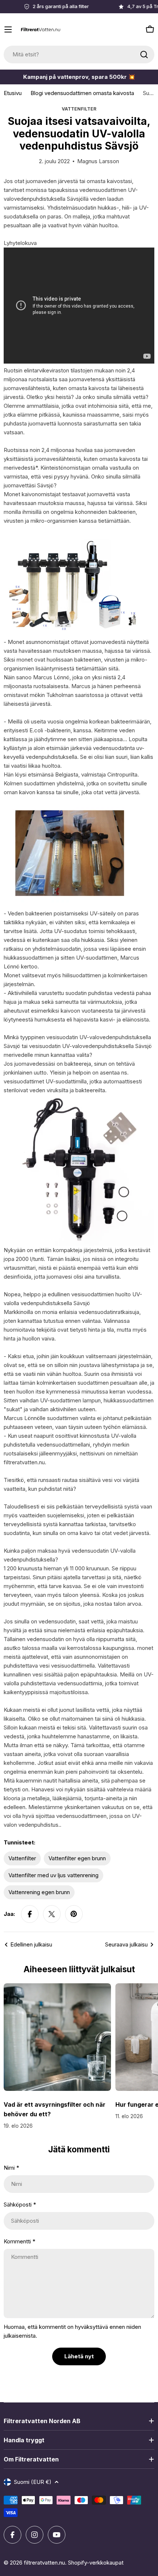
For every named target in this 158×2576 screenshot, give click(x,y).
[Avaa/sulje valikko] (8, 29)
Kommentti (19, 2241)
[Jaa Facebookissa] (30, 1914)
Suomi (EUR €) (33, 2482)
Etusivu (13, 93)
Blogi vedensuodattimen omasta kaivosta (82, 93)
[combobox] (79, 55)
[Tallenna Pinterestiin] (74, 1914)
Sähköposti (20, 2205)
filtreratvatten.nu (44, 2563)
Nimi (11, 2168)
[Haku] (144, 55)
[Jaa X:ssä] (52, 1914)
